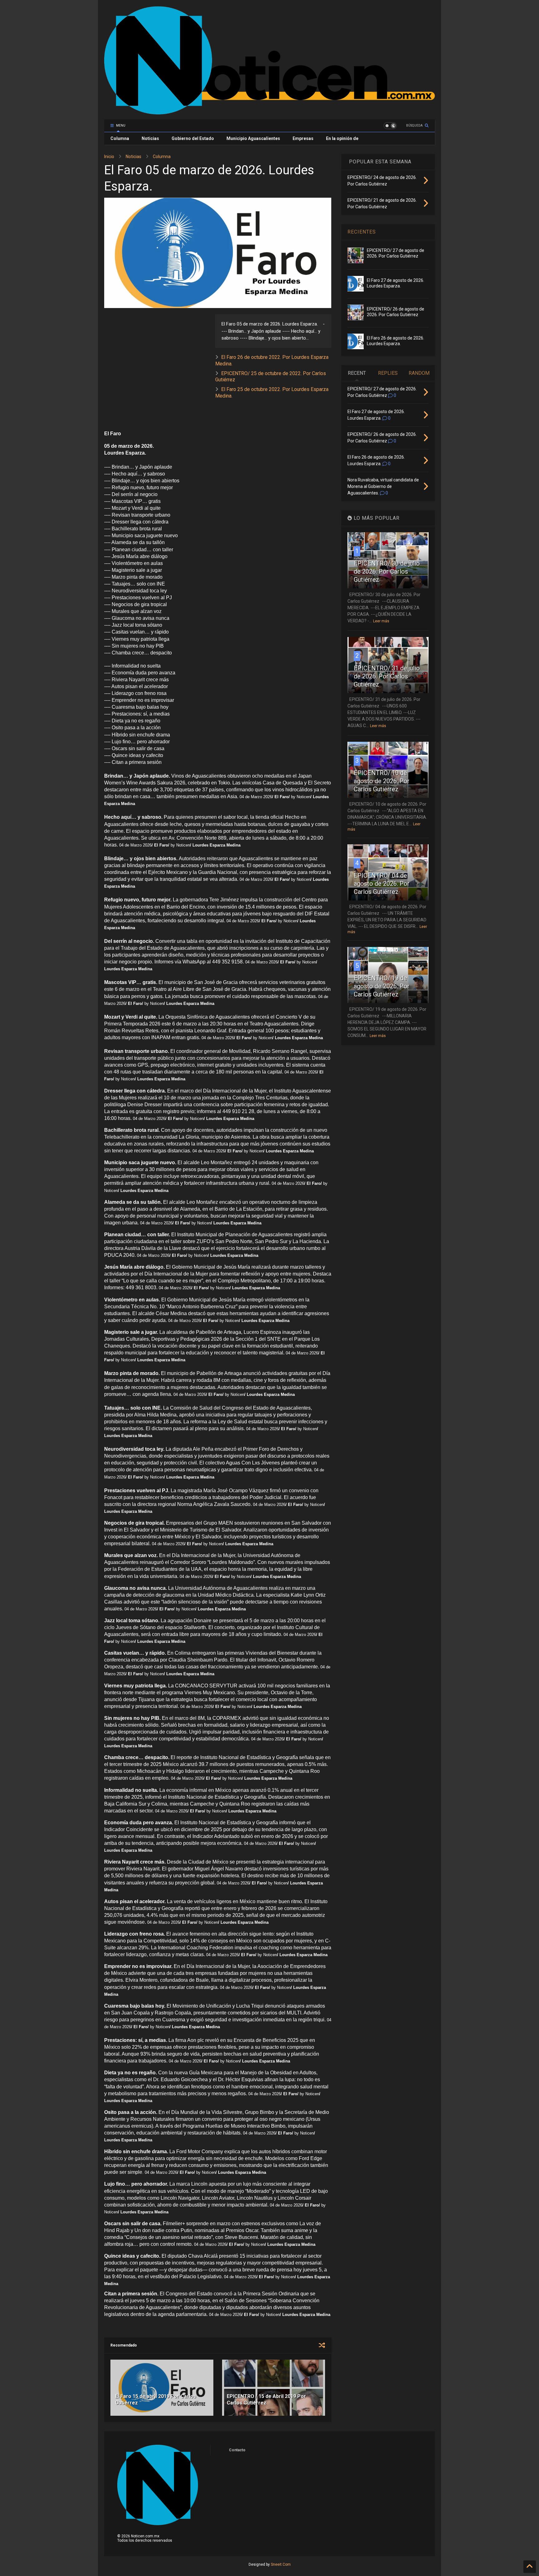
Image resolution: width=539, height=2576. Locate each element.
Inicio (109, 157)
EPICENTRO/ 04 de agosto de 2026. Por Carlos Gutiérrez (382, 884)
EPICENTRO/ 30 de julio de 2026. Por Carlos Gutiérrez (387, 572)
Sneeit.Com (281, 2564)
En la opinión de (342, 138)
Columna (120, 138)
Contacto (237, 2450)
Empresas (303, 138)
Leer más (381, 621)
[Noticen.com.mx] (269, 112)
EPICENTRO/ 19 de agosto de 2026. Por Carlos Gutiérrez (382, 986)
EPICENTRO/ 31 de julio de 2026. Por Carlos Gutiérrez (387, 676)
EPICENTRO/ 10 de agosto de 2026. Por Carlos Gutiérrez (382, 781)
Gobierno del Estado (193, 138)
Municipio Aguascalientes (253, 138)
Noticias (150, 138)
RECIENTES (362, 232)
